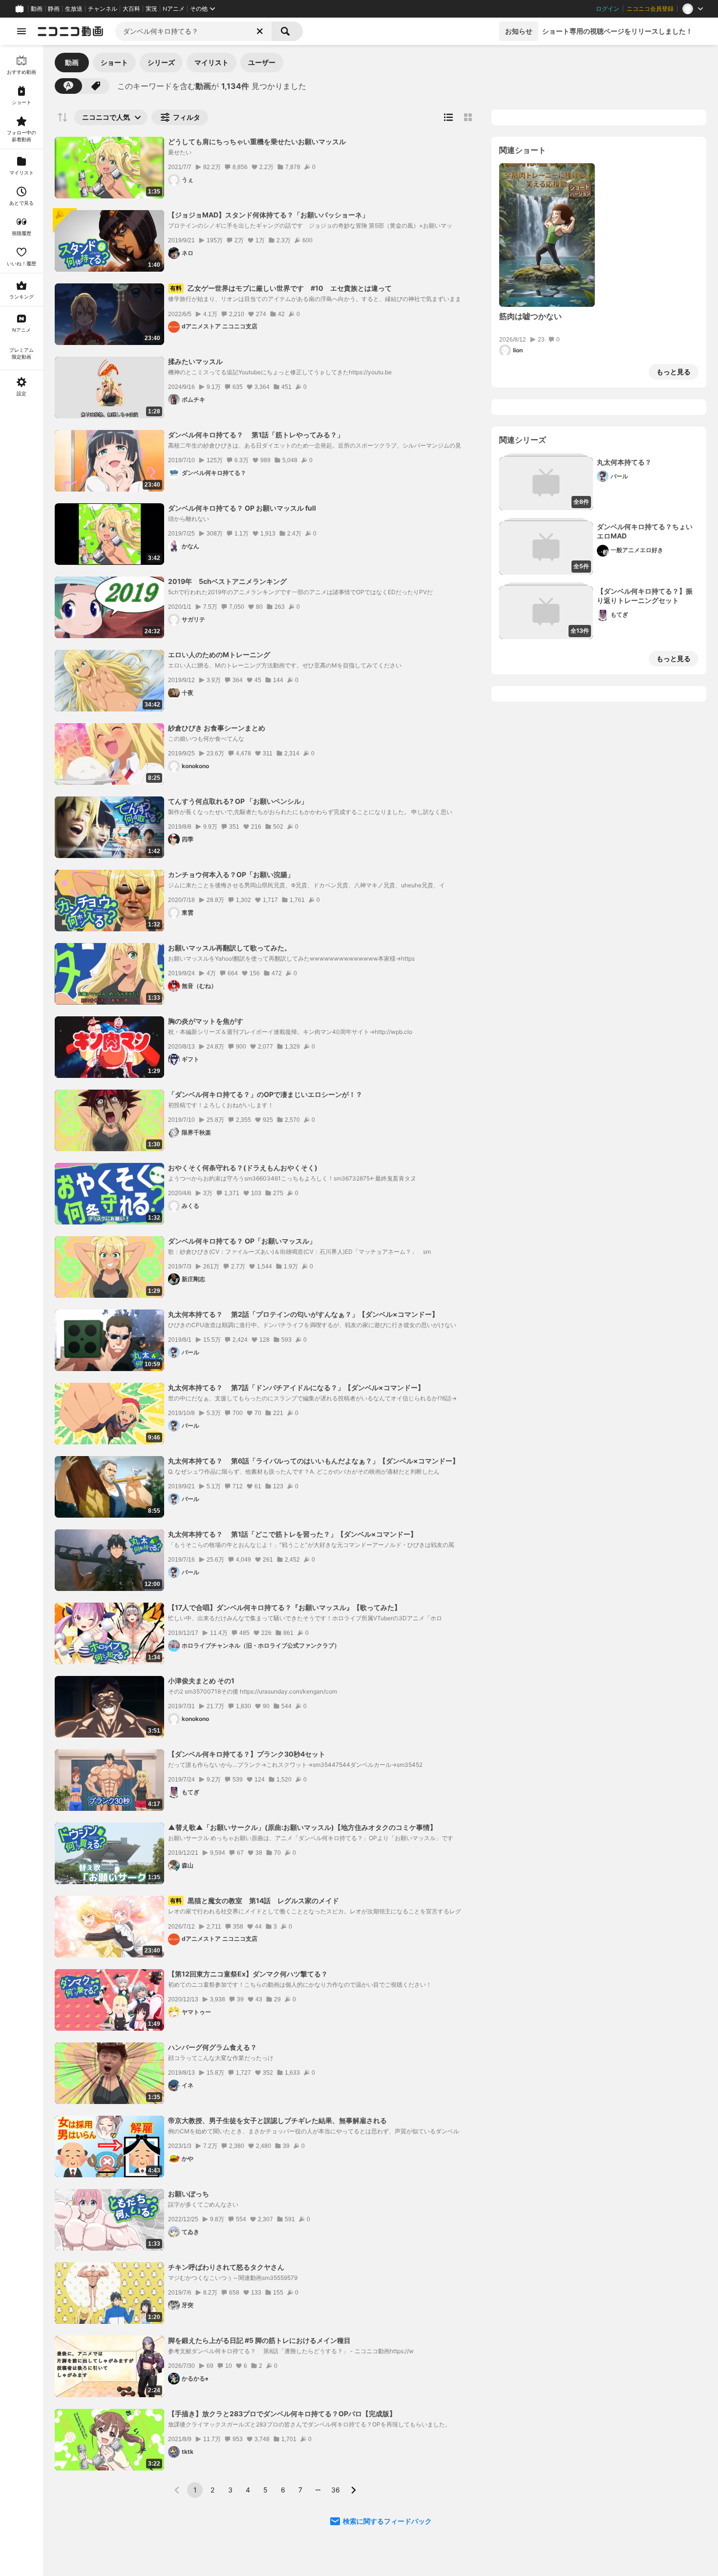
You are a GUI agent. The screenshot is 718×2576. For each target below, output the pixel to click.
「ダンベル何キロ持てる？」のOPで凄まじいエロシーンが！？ (265, 1094)
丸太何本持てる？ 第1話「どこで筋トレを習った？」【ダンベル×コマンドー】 (293, 1534)
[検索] (287, 31)
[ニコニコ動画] (70, 31)
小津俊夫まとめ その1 (201, 1681)
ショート (114, 62)
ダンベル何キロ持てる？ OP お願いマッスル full (242, 508)
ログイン (608, 9)
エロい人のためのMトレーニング (219, 655)
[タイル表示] (468, 117)
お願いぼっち (189, 2194)
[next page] (353, 2490)
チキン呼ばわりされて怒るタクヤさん (226, 2267)
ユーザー (262, 62)
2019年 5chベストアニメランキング (227, 581)
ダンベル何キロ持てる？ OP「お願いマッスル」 (242, 1241)
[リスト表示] (448, 117)
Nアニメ (174, 9)
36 (336, 2490)
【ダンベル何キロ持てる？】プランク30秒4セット (247, 1754)
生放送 (74, 9)
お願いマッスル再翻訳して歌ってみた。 (230, 948)
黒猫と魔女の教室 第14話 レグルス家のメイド (254, 1900)
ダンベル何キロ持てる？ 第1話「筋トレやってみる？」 (256, 435)
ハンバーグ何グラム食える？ (212, 2047)
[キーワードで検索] (68, 86)
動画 (37, 9)
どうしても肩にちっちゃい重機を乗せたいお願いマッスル (257, 141)
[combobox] (193, 31)
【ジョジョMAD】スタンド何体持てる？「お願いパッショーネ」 (268, 215)
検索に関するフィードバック (387, 2521)
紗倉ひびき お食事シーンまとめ (217, 728)
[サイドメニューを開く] (21, 31)
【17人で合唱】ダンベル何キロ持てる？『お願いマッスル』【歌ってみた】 (285, 1607)
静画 (54, 9)
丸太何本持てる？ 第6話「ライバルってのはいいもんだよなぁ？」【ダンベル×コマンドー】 (314, 1461)
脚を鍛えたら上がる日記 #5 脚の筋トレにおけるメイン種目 (259, 2340)
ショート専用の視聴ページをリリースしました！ (617, 31)
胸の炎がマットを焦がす (206, 1021)
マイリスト (211, 62)
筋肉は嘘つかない (530, 316)
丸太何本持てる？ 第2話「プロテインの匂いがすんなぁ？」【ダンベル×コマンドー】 (303, 1314)
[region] (21, 1310)
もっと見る (674, 372)
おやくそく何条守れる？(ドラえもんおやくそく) (243, 1168)
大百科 (131, 9)
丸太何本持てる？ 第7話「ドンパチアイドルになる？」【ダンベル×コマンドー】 (296, 1387)
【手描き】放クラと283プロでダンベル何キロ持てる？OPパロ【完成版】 (282, 2414)
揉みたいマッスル (195, 361)
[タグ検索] (96, 86)
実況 (151, 9)
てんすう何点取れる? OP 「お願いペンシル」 (238, 801)
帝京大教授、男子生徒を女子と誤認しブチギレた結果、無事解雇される (277, 2120)
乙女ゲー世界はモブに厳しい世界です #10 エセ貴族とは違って (281, 288)
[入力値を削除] (260, 31)
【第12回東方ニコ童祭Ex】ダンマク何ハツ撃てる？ (248, 1974)
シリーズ (161, 62)
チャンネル (103, 9)
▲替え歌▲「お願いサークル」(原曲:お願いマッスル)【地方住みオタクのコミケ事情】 (302, 1827)
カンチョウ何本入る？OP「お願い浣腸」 (231, 874)
